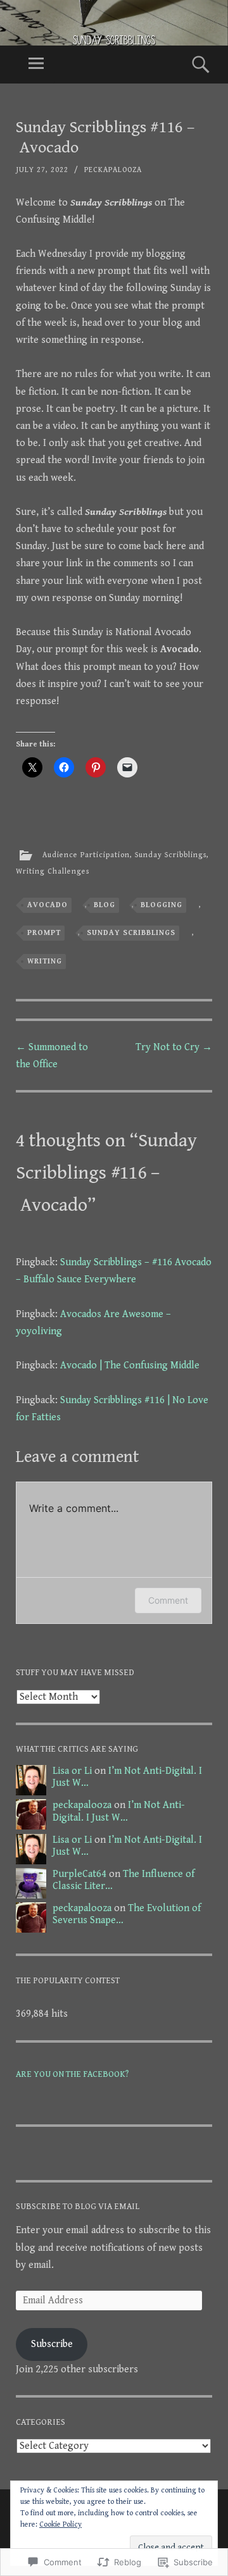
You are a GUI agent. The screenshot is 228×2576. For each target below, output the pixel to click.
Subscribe (52, 2344)
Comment (168, 1600)
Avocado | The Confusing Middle (130, 1365)
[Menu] (36, 65)
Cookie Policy (60, 2524)
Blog (104, 905)
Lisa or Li (72, 1771)
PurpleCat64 (79, 1874)
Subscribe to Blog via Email (78, 2207)
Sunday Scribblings (171, 855)
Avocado (47, 905)
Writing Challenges (53, 871)
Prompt (44, 933)
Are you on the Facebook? (72, 2074)
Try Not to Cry (174, 1047)
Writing (45, 961)
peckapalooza (113, 170)
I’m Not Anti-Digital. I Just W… (119, 1811)
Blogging (161, 905)
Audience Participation (86, 855)
